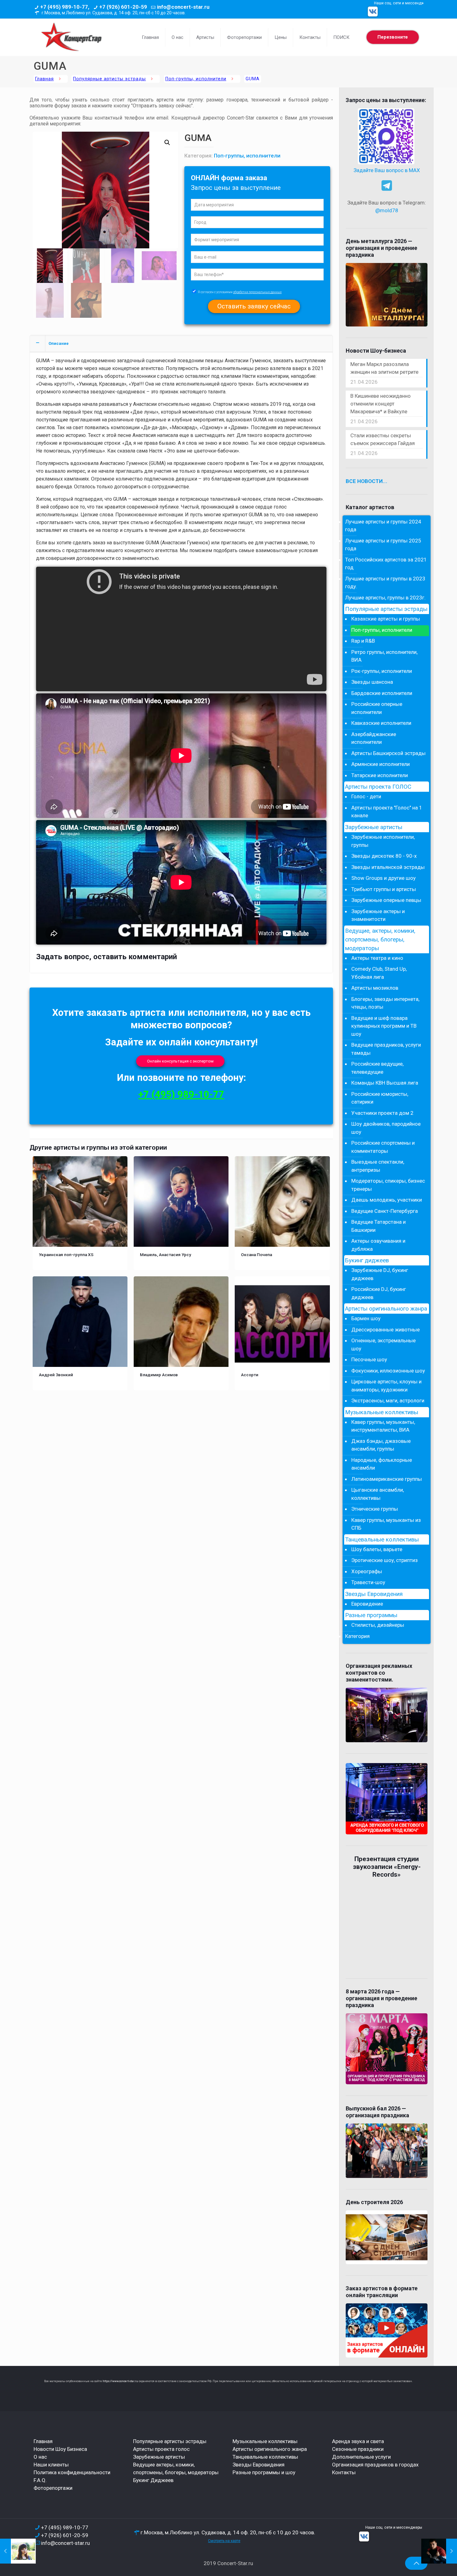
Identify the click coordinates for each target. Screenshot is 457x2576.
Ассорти (250, 1375)
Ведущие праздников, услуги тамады (386, 1049)
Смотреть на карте (224, 2541)
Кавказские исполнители (381, 723)
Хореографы (367, 1571)
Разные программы (371, 1615)
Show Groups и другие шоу (383, 878)
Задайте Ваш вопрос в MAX (387, 170)
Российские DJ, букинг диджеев (379, 1293)
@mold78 (387, 210)
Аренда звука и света (358, 2441)
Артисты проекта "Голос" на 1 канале (387, 812)
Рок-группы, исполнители (382, 671)
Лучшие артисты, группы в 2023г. (385, 598)
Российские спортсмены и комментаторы (383, 1147)
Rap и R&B (363, 641)
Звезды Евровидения (374, 1594)
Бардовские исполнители (382, 693)
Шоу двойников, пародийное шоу (386, 1128)
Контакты (344, 2472)
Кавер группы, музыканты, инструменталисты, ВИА (383, 1426)
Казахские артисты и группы (386, 619)
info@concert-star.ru (183, 7)
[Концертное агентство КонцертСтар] (71, 37)
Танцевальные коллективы (382, 1540)
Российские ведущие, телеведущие (377, 1068)
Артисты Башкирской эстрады (388, 753)
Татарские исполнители (380, 775)
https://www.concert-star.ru (120, 2381)
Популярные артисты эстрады (109, 79)
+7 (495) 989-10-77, (65, 7)
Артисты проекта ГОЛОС (378, 787)
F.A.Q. (40, 2480)
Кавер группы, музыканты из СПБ (386, 1524)
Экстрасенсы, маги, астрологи (388, 1401)
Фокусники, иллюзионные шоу (388, 1371)
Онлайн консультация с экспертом (180, 1061)
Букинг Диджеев (153, 2480)
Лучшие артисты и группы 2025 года (383, 545)
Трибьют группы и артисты (384, 889)
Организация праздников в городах (375, 2465)
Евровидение (367, 1604)
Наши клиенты (51, 2465)
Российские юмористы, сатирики (380, 1098)
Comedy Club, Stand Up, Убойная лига (379, 973)
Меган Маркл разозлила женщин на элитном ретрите (384, 368)
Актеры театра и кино (377, 958)
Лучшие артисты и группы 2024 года (383, 526)
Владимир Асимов (159, 1375)
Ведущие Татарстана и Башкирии (379, 1226)
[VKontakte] (373, 12)
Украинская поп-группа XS (66, 1255)
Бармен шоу (366, 1318)
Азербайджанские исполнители (374, 738)
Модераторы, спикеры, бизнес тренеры (388, 1185)
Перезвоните (393, 37)
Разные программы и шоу (264, 2472)
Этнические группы (375, 1509)
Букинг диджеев (367, 1260)
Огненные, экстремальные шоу (383, 1344)
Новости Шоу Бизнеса (60, 2449)
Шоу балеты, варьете (377, 1549)
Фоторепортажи (53, 2488)
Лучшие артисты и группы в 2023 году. (385, 583)
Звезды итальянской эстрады (388, 867)
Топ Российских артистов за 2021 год (386, 564)
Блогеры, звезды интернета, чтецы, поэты (385, 1003)
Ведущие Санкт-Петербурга (385, 1211)
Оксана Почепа (256, 1255)
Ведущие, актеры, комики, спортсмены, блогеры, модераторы (380, 940)
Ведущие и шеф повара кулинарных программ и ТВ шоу (384, 1026)
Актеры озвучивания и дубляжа (378, 1245)
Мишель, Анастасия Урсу (166, 1255)
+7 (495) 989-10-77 (181, 1094)
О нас (40, 2457)
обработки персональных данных (257, 292)
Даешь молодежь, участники (387, 1200)
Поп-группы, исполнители (196, 79)
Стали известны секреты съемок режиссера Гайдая (383, 439)
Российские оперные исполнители (377, 708)
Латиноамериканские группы (387, 1479)
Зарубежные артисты (374, 827)
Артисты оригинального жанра (386, 1309)
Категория (357, 1636)
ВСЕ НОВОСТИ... (367, 481)
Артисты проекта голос (161, 2449)
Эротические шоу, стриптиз (385, 1560)
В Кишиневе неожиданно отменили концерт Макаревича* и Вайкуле (381, 404)
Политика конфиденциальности (72, 2472)
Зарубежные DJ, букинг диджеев (380, 1274)
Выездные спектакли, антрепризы (378, 1166)
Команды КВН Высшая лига (385, 1083)
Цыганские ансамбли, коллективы (378, 1494)
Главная (44, 79)
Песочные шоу (369, 1359)
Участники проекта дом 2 (382, 1113)
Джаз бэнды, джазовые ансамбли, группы (381, 1445)
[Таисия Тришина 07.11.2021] (18, 2551)
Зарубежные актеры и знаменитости (378, 915)
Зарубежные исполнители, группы (383, 841)
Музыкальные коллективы (382, 1412)
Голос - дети (366, 796)
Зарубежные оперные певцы (386, 900)
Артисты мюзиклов (375, 988)
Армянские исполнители (381, 764)
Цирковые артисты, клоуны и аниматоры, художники (386, 1386)
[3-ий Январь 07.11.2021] (439, 2551)
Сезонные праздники (358, 2449)
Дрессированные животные (385, 1330)
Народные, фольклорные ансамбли (382, 1464)
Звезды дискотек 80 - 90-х (384, 856)
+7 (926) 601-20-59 (123, 7)
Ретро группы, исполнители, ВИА (384, 656)
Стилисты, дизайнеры (378, 1625)
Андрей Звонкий (56, 1375)
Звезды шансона (372, 682)
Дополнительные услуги (361, 2457)
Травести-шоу (368, 1582)
